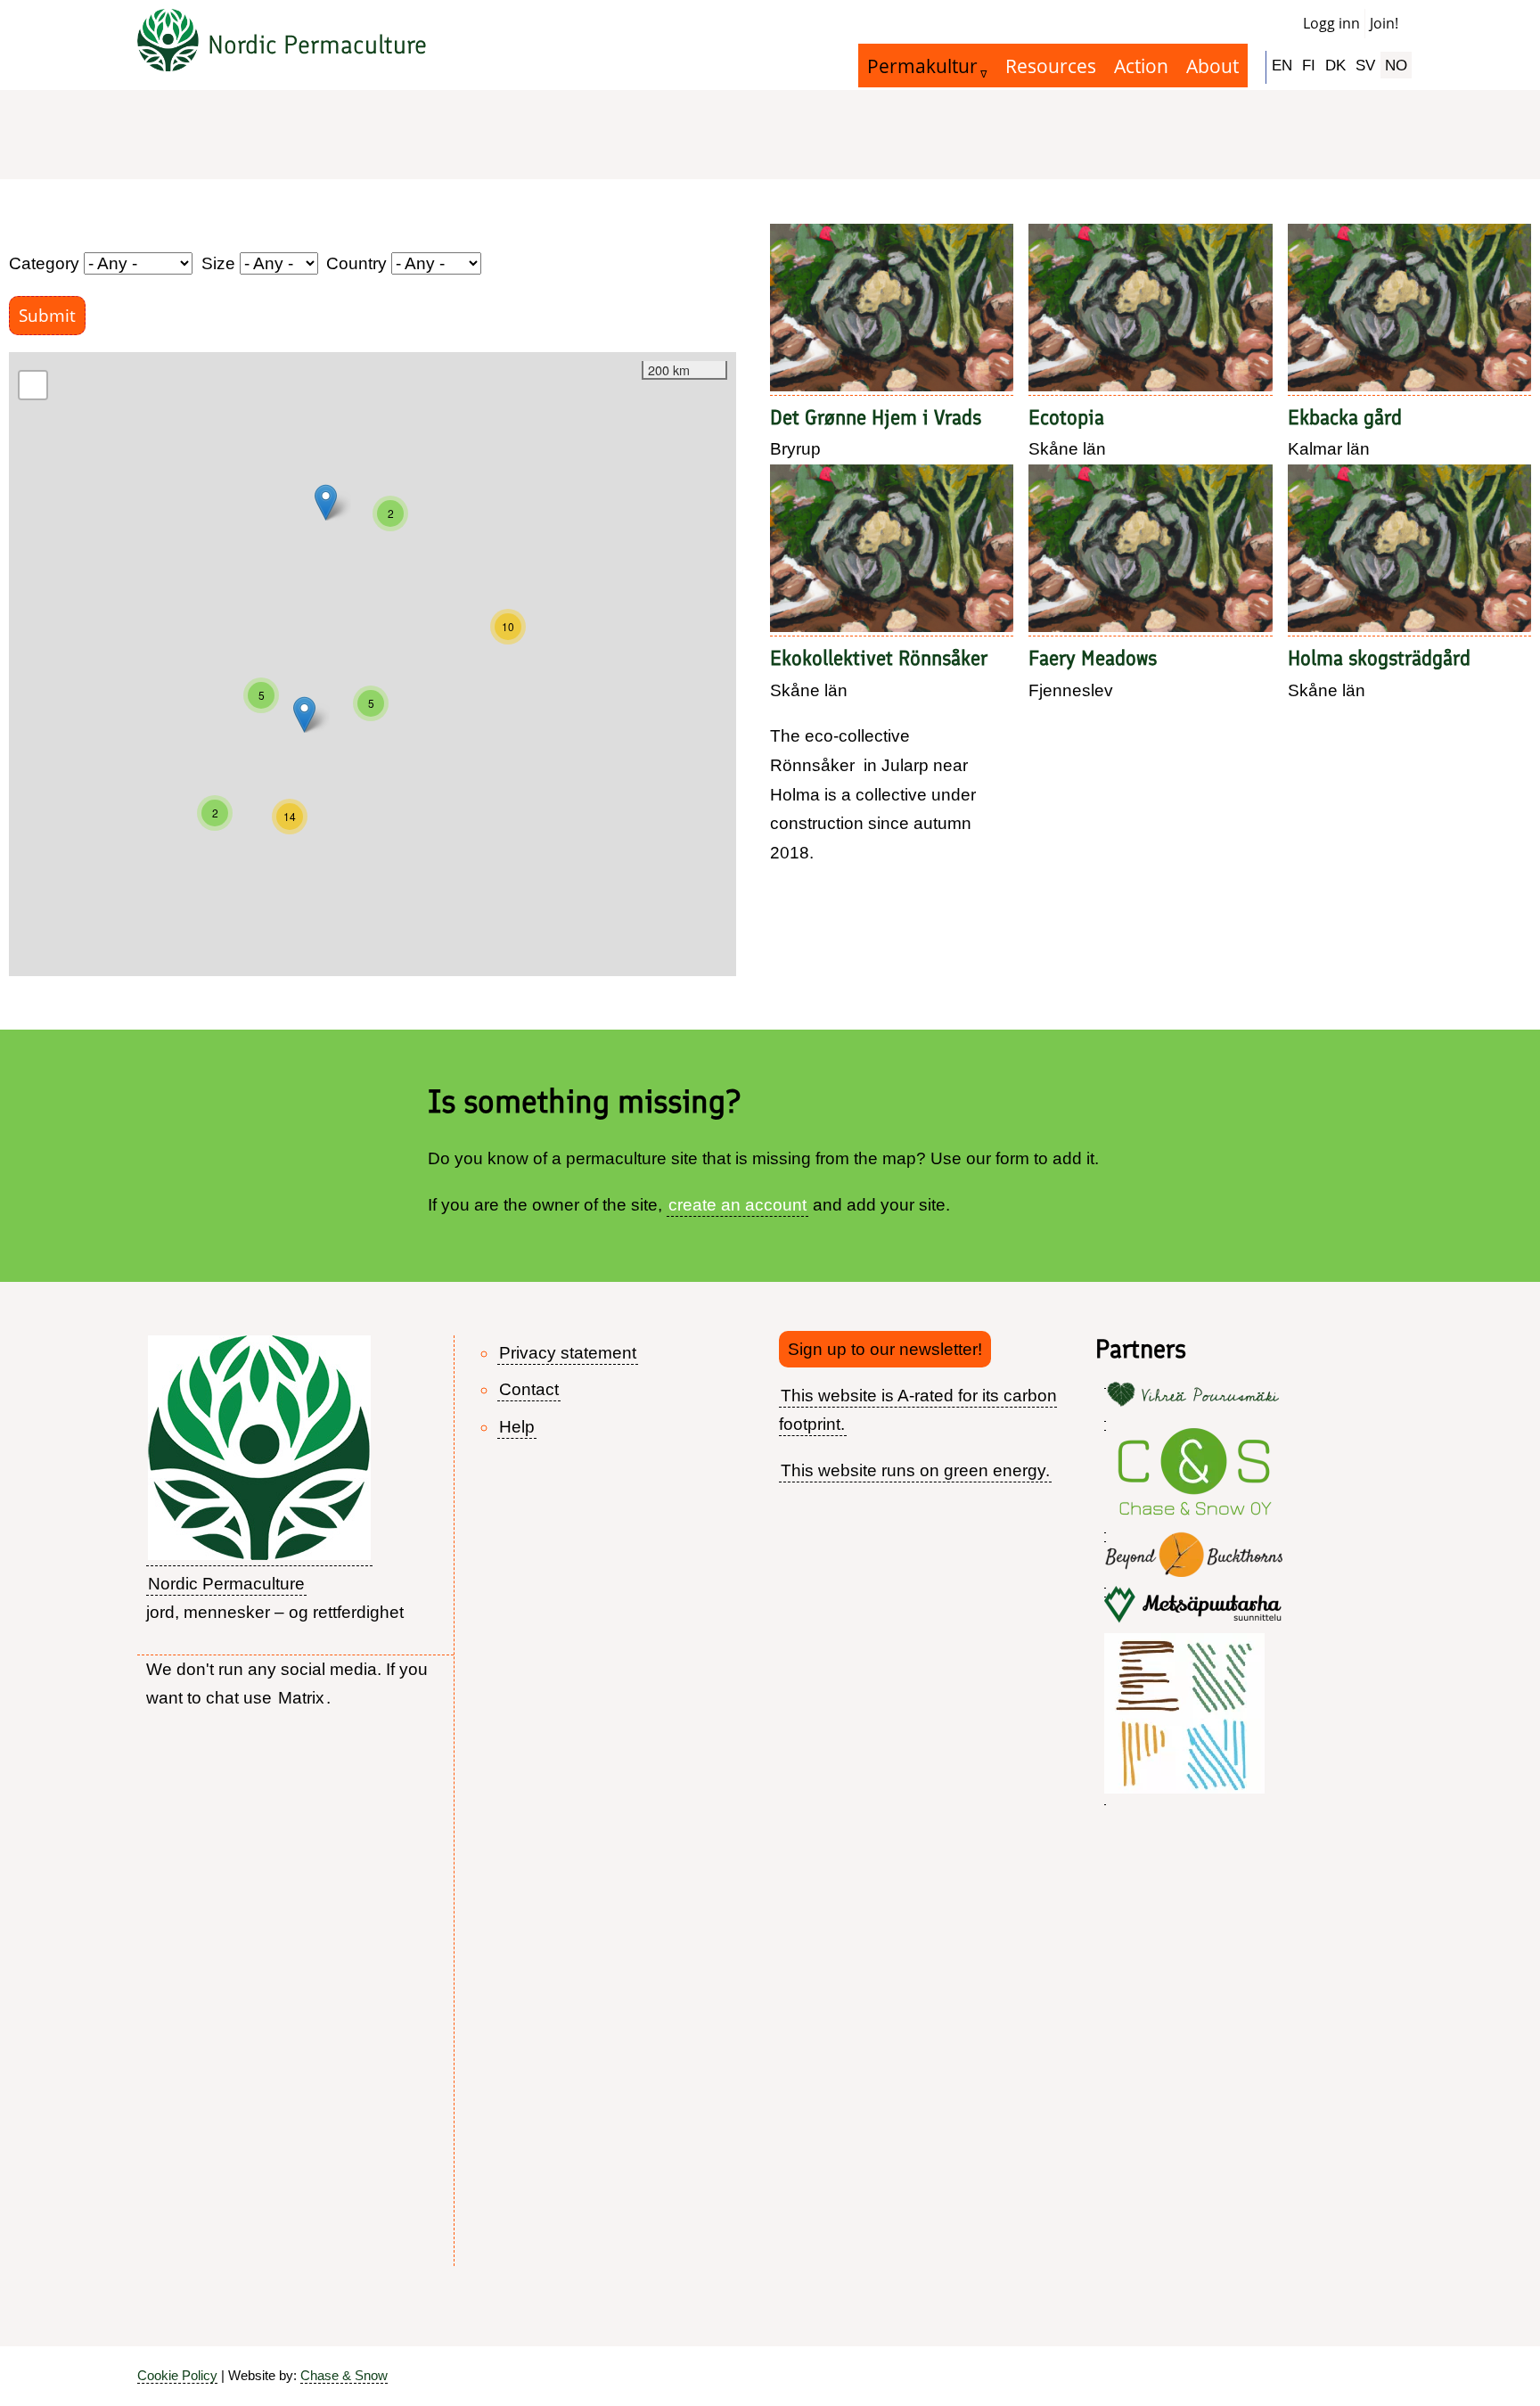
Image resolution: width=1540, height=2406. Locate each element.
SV (1365, 65)
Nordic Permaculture (317, 45)
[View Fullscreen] (33, 385)
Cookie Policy (177, 2375)
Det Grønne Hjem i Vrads (876, 417)
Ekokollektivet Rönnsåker (879, 658)
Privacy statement (568, 1353)
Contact (529, 1389)
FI (1309, 65)
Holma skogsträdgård (1379, 658)
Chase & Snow (344, 2375)
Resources (1051, 66)
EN (1282, 65)
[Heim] (168, 45)
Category (44, 263)
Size (218, 263)
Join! (1384, 23)
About (1212, 66)
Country (356, 263)
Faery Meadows (1093, 658)
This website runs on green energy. (915, 1470)
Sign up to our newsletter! (885, 1349)
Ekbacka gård (1345, 417)
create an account (737, 1205)
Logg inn (1331, 23)
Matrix (301, 1698)
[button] (508, 627)
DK (1335, 65)
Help (517, 1427)
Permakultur (922, 66)
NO (1396, 65)
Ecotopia (1066, 417)
